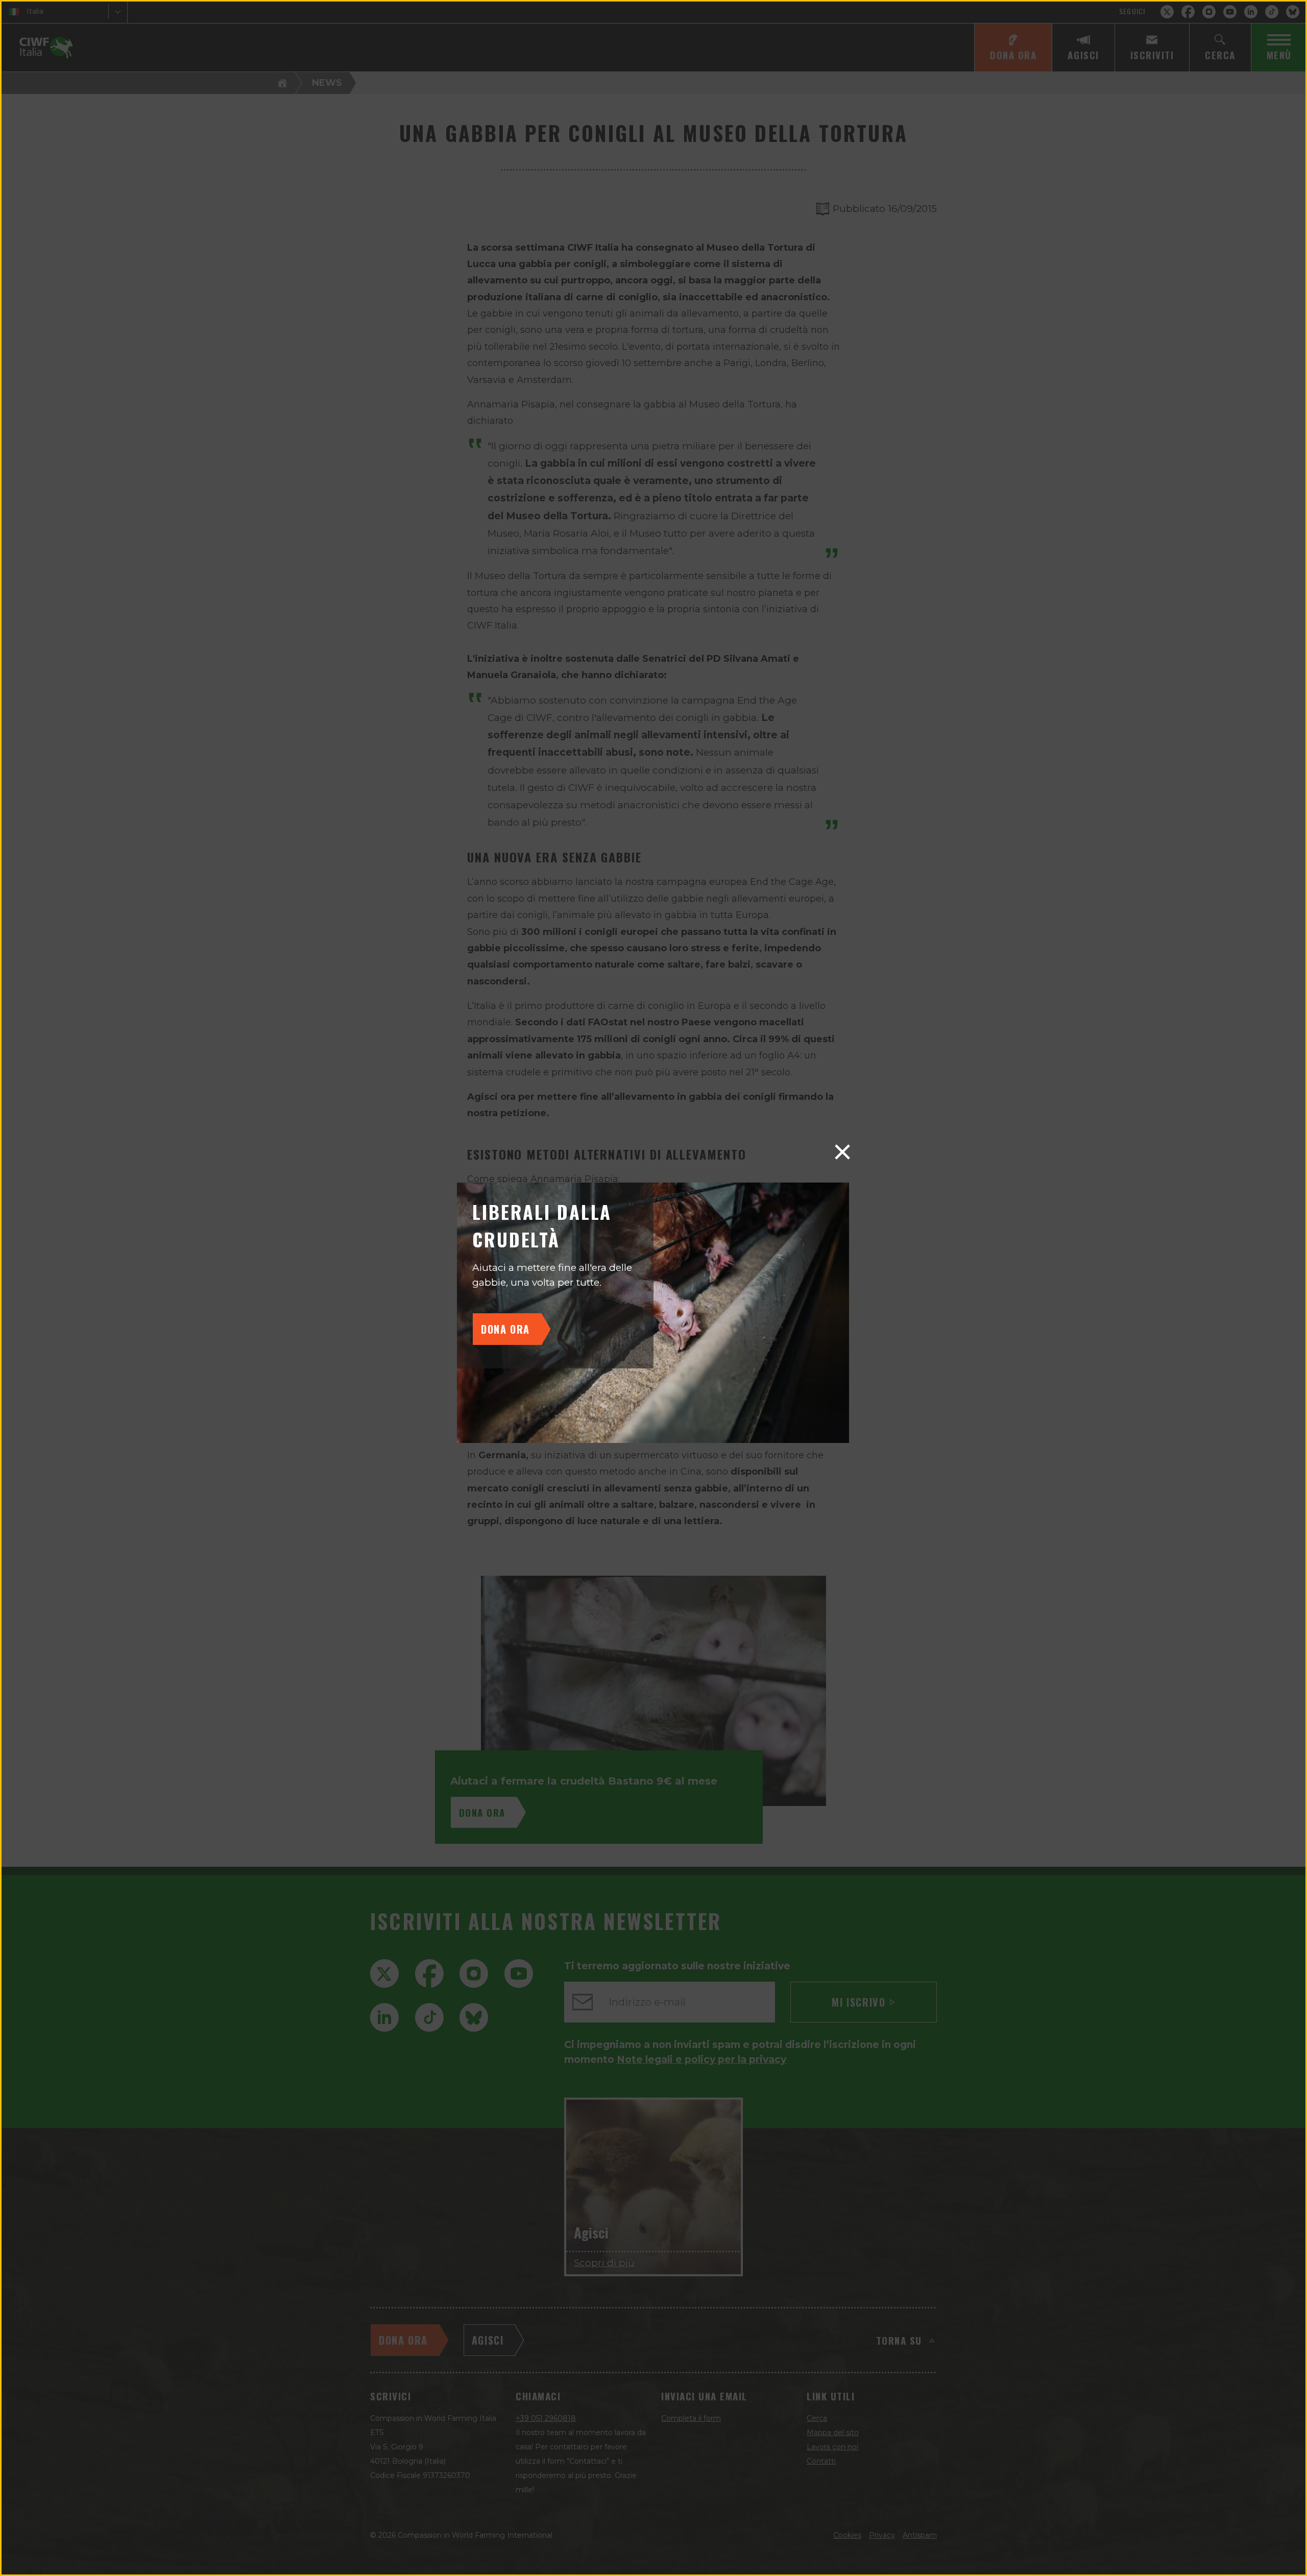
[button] (842, 1152)
